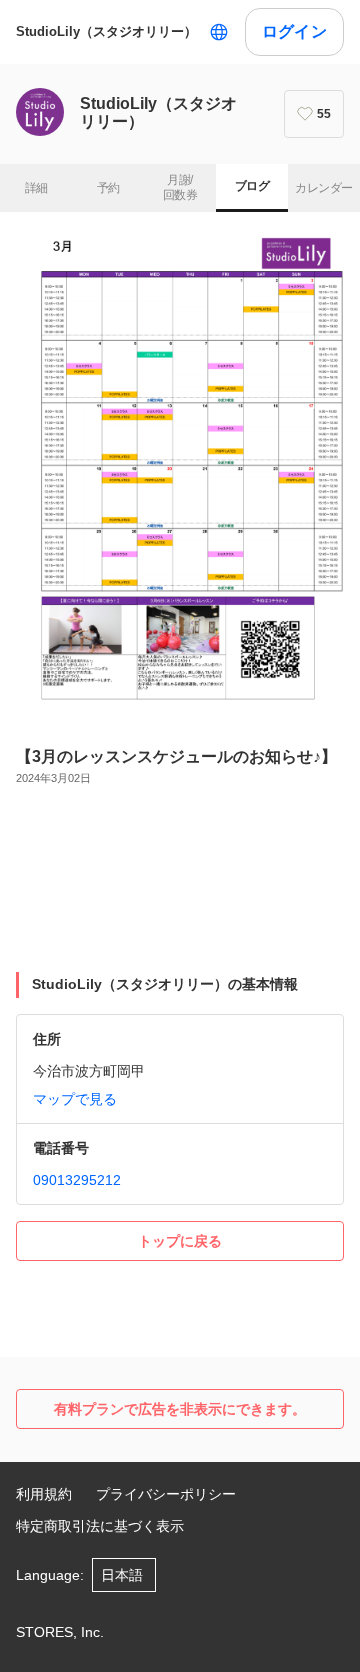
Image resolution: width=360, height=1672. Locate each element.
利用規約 (44, 1494)
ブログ (252, 186)
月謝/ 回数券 (180, 188)
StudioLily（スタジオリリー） (106, 31)
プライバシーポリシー (166, 1494)
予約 (108, 188)
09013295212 (77, 1180)
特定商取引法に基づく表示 (100, 1526)
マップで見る (75, 1099)
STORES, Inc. (60, 1632)
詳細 (36, 188)
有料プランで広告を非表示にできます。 (180, 1409)
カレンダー (323, 188)
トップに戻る (180, 1241)
